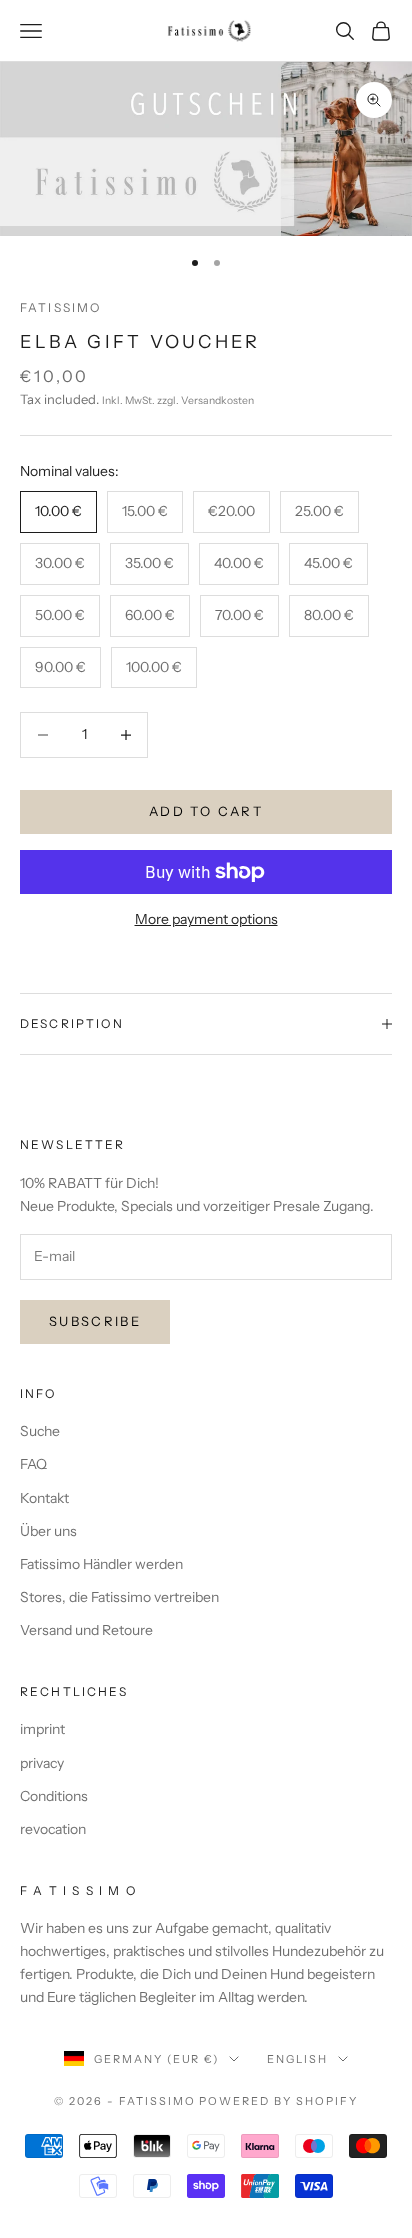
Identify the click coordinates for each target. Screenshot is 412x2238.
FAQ (33, 1464)
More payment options (206, 919)
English (297, 2059)
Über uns (48, 1531)
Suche (40, 1431)
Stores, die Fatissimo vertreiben (119, 1597)
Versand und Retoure (86, 1630)
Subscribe (95, 1321)
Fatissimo (60, 307)
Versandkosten (217, 400)
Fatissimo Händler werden (101, 1564)
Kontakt (44, 1498)
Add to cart (206, 811)
